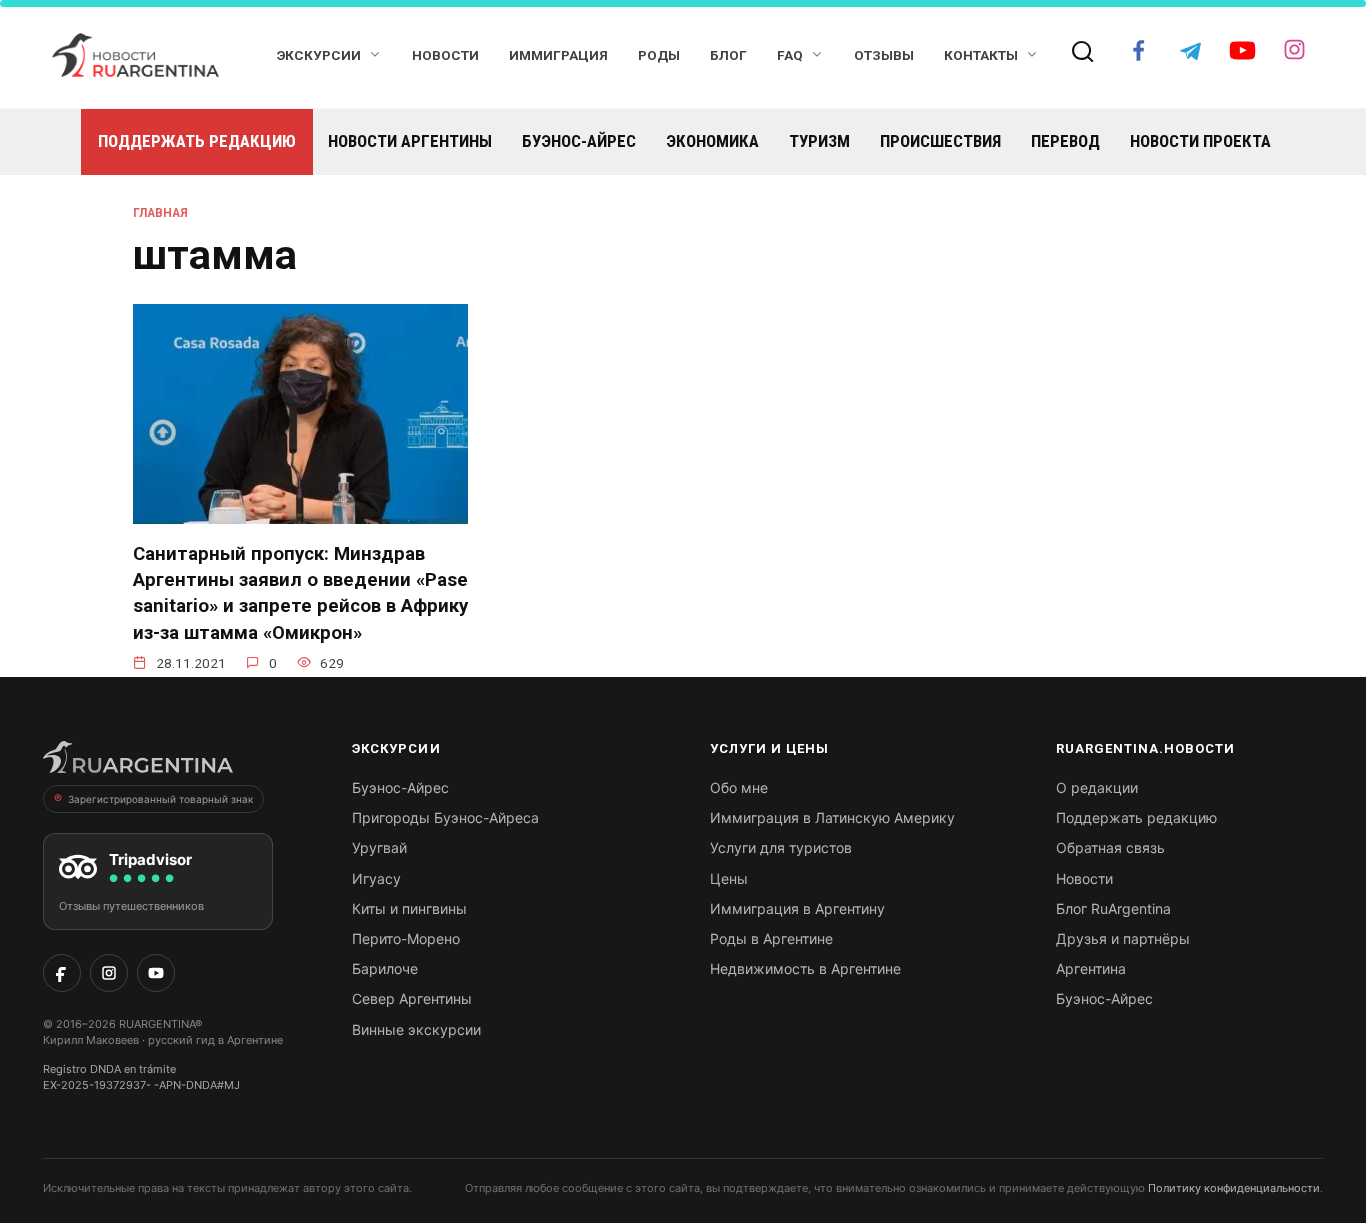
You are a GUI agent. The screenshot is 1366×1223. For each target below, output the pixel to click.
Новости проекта (1200, 141)
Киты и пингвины (409, 908)
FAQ (790, 55)
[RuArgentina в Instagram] (109, 973)
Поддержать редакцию (197, 141)
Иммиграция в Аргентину (797, 908)
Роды (659, 55)
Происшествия (940, 141)
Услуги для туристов (781, 847)
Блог (728, 55)
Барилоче (385, 968)
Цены (729, 878)
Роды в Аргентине (771, 938)
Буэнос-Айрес (579, 141)
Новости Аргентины (410, 141)
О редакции (1097, 787)
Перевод (1065, 141)
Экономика (712, 141)
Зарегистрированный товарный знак (160, 799)
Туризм (819, 141)
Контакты (981, 55)
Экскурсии (319, 55)
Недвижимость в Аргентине (805, 968)
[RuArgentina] (138, 763)
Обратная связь (1110, 847)
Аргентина (1091, 968)
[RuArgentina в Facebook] (62, 973)
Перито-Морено (406, 938)
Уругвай (379, 847)
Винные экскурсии (416, 1029)
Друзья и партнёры (1123, 938)
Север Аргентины (412, 998)
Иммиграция (558, 55)
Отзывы (884, 55)
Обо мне (739, 787)
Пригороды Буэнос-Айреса (445, 817)
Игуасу (376, 878)
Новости (445, 55)
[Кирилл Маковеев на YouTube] (156, 973)
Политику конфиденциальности (1234, 1188)
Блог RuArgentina (1113, 908)
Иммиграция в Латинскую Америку (832, 817)
